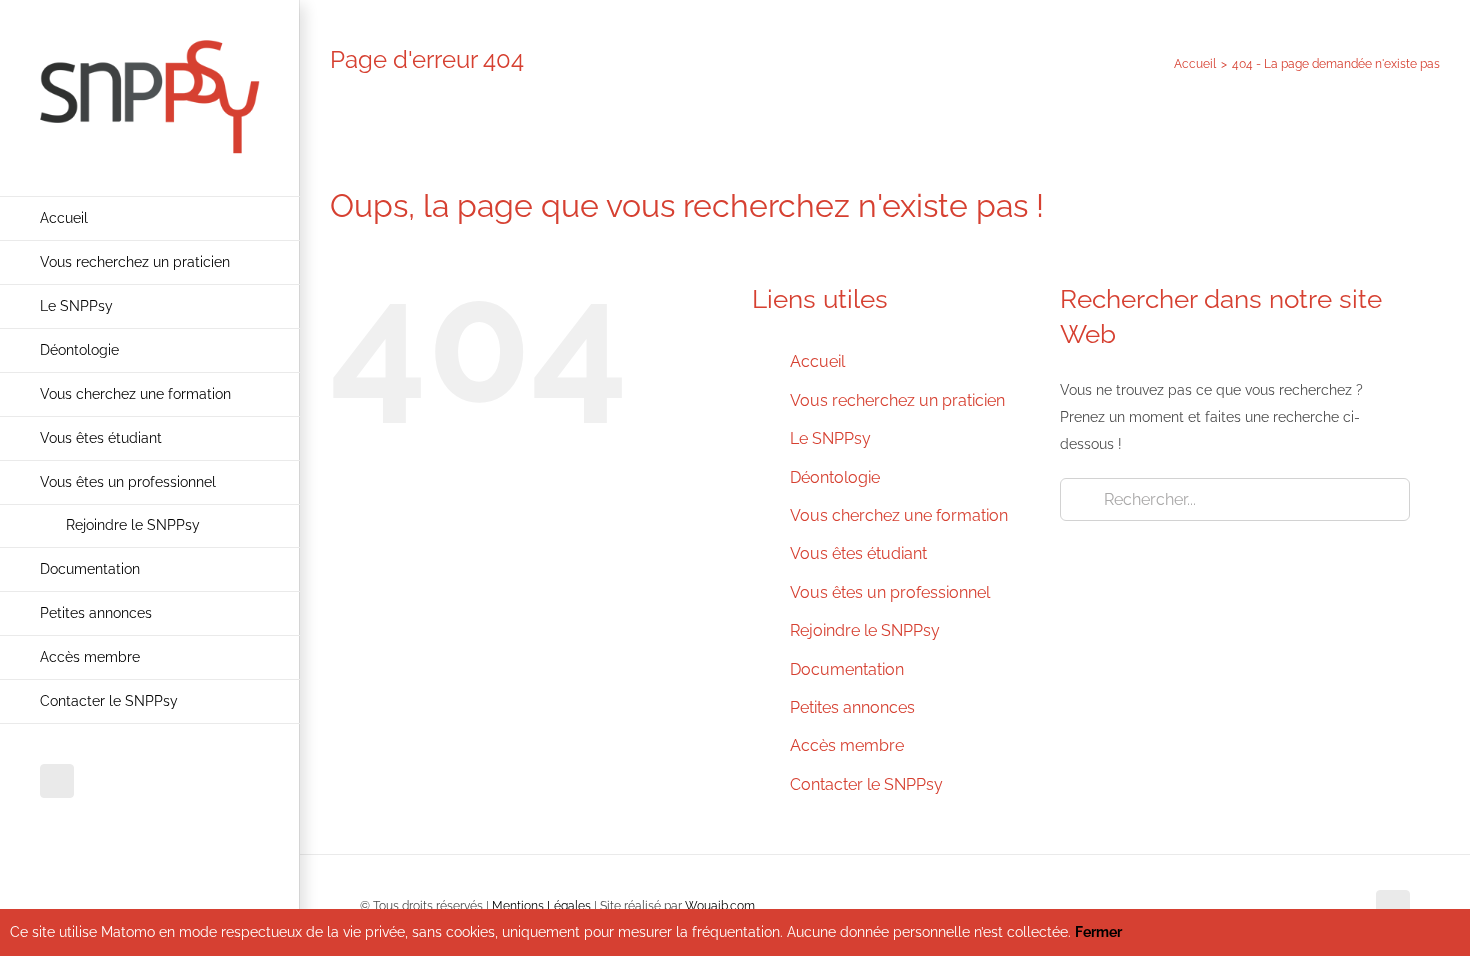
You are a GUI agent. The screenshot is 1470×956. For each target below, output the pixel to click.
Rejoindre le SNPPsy (865, 630)
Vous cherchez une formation (899, 515)
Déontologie (835, 477)
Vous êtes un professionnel (890, 592)
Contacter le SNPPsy (866, 784)
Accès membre (847, 745)
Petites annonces (852, 707)
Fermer (1098, 932)
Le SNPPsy (830, 438)
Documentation (847, 669)
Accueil (817, 361)
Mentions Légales (541, 906)
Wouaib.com (720, 906)
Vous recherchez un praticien (897, 400)
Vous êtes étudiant (858, 553)
